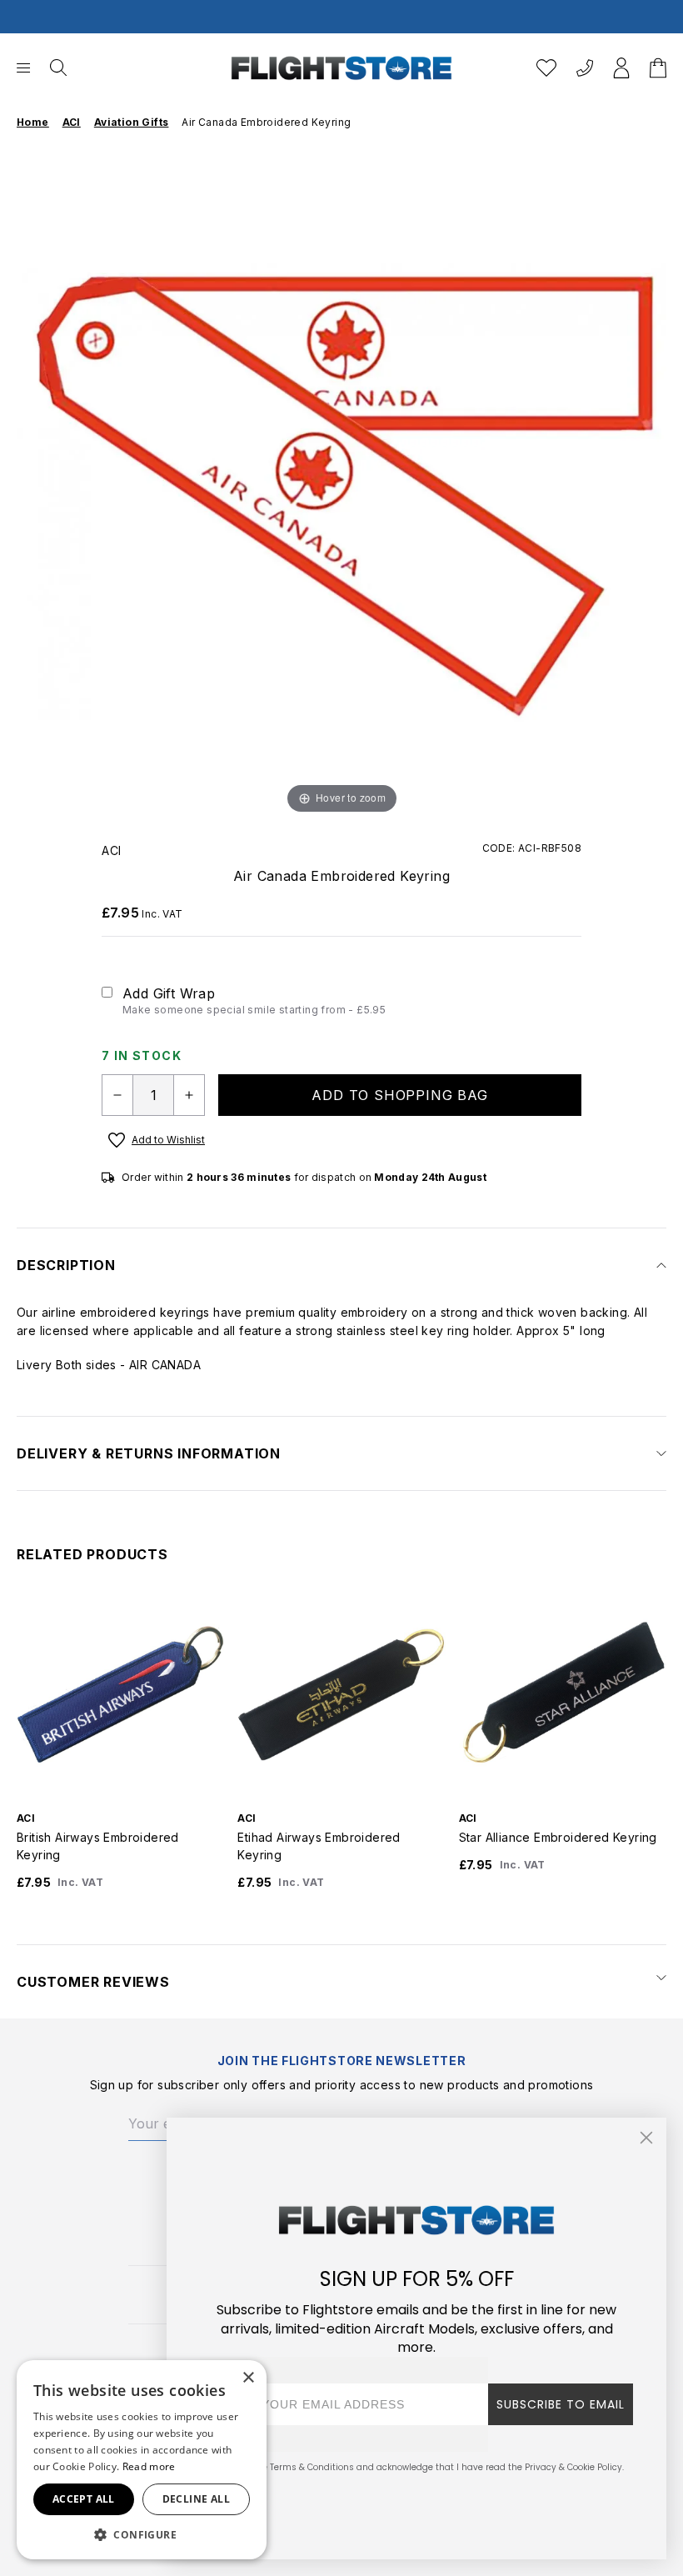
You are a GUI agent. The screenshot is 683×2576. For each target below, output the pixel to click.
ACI (112, 850)
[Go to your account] (621, 68)
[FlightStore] (341, 68)
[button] (142, 2534)
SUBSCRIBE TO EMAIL (561, 2404)
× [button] (248, 2378)
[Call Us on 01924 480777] (585, 68)
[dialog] (142, 2460)
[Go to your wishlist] (546, 68)
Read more (149, 2466)
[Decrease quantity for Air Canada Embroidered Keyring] (117, 1095)
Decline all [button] (196, 2499)
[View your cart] (658, 68)
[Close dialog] (646, 2138)
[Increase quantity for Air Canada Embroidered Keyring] (189, 1095)
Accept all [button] (84, 2499)
